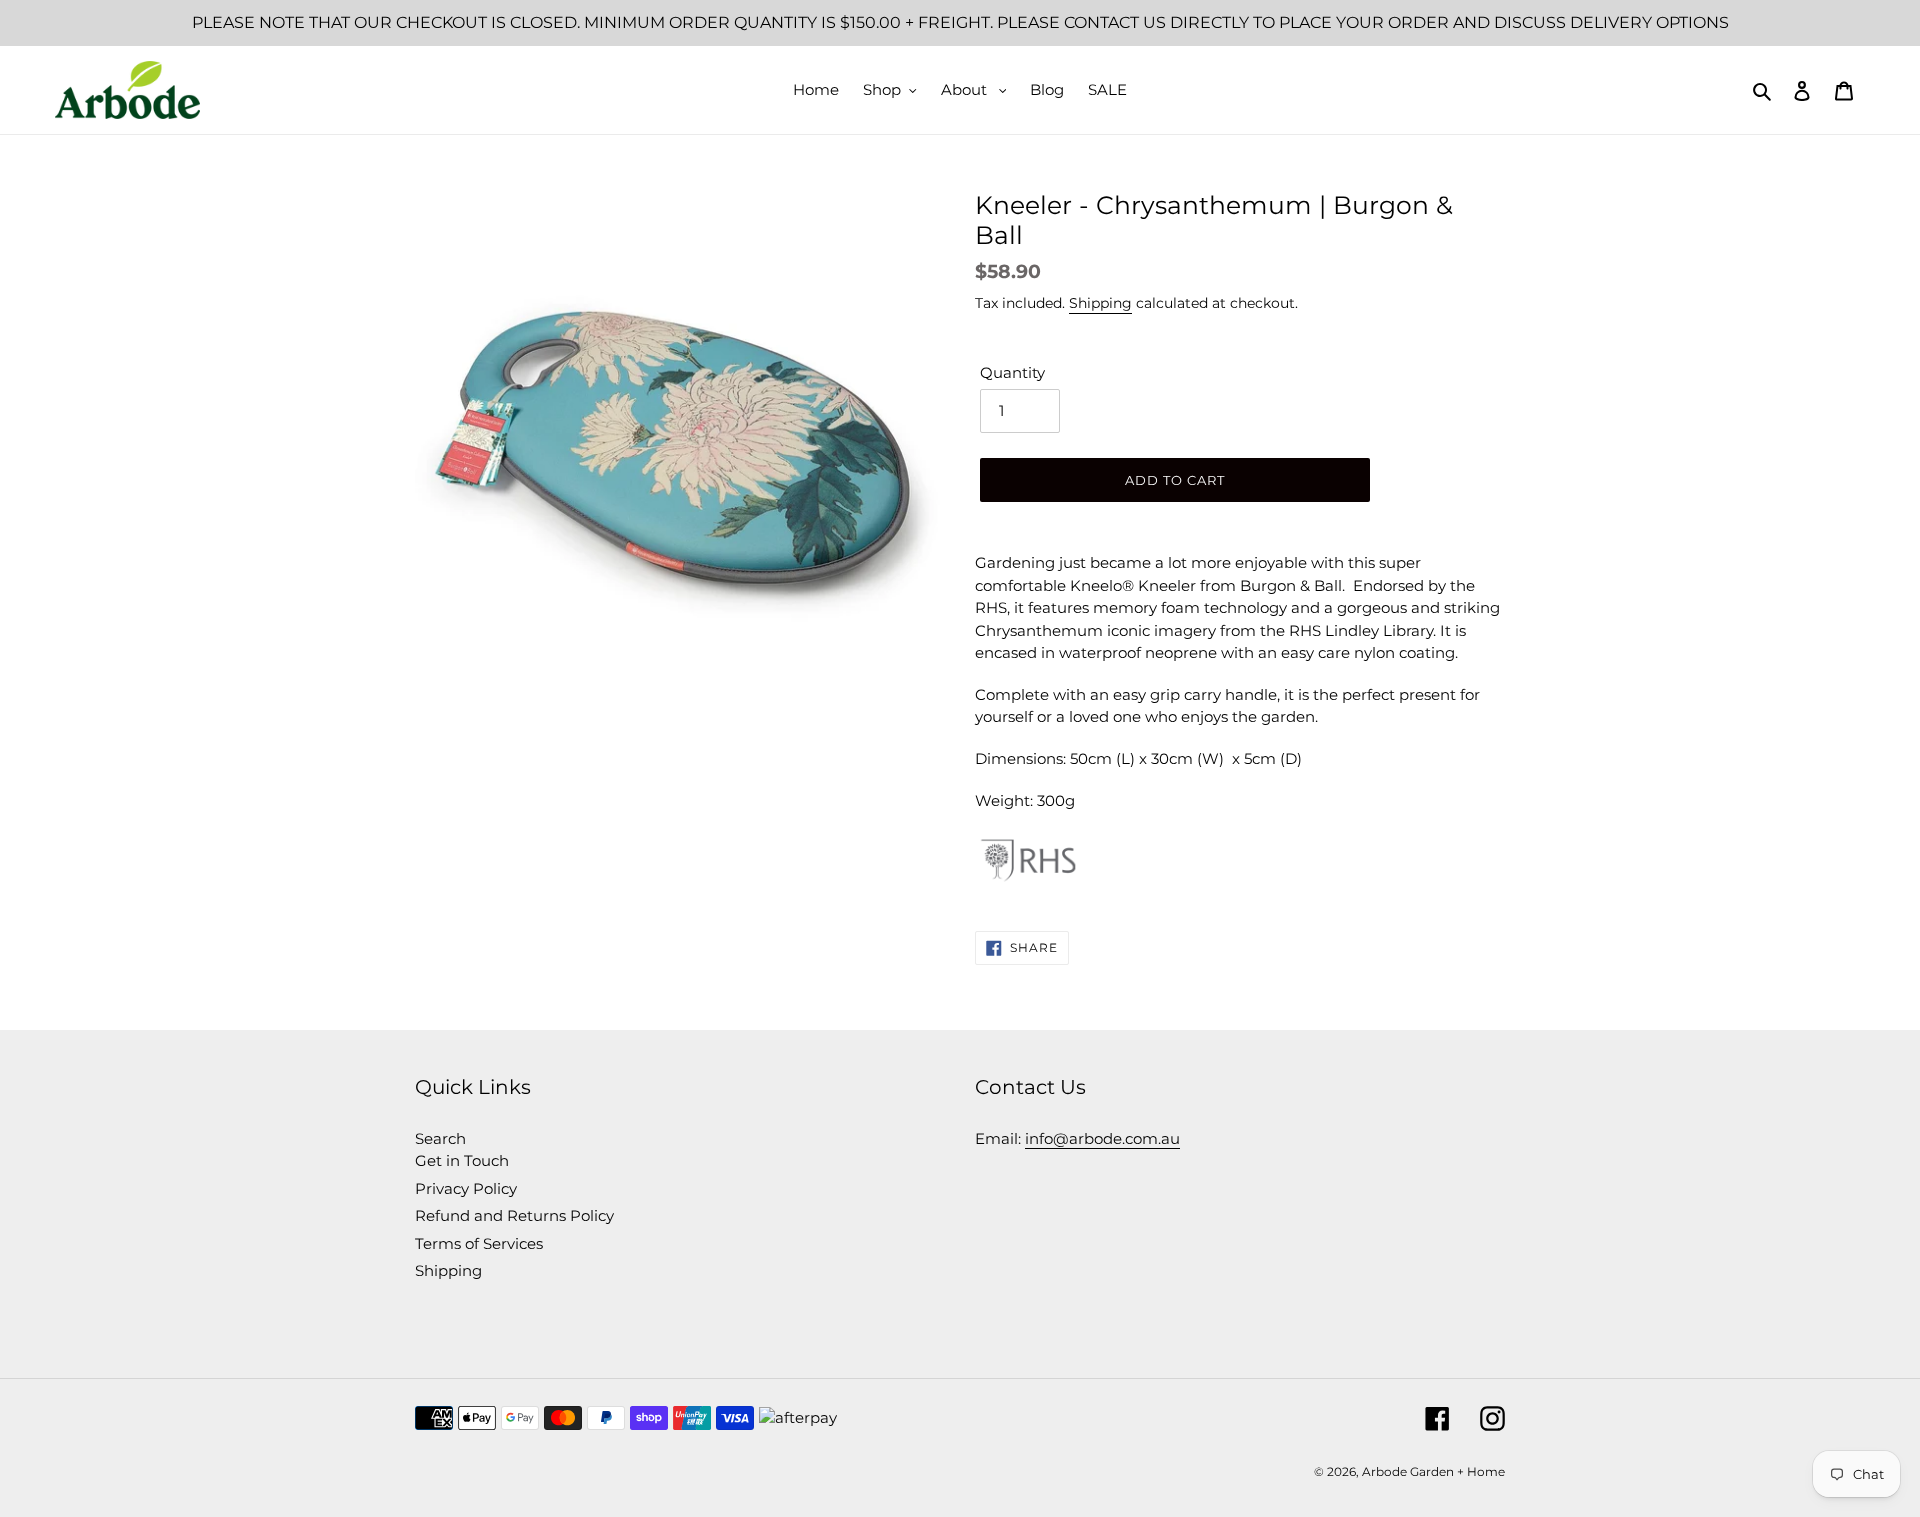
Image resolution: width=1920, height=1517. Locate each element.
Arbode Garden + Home (1433, 1471)
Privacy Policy (466, 1188)
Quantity (1012, 372)
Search (440, 1138)
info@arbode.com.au (1102, 1138)
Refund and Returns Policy (514, 1215)
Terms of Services (479, 1243)
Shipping (1100, 303)
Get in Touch (462, 1160)
